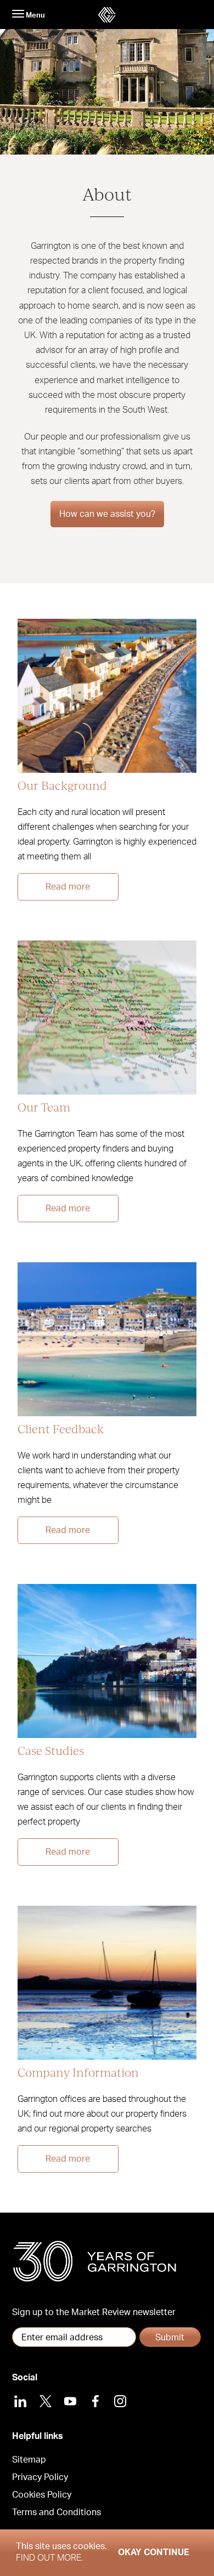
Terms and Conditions (57, 2512)
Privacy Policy (40, 2477)
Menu (35, 15)
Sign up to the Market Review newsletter (94, 2312)
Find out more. (49, 2558)
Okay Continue (154, 2552)
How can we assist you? (107, 514)
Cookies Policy (42, 2495)
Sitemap (29, 2460)
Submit (170, 2338)
